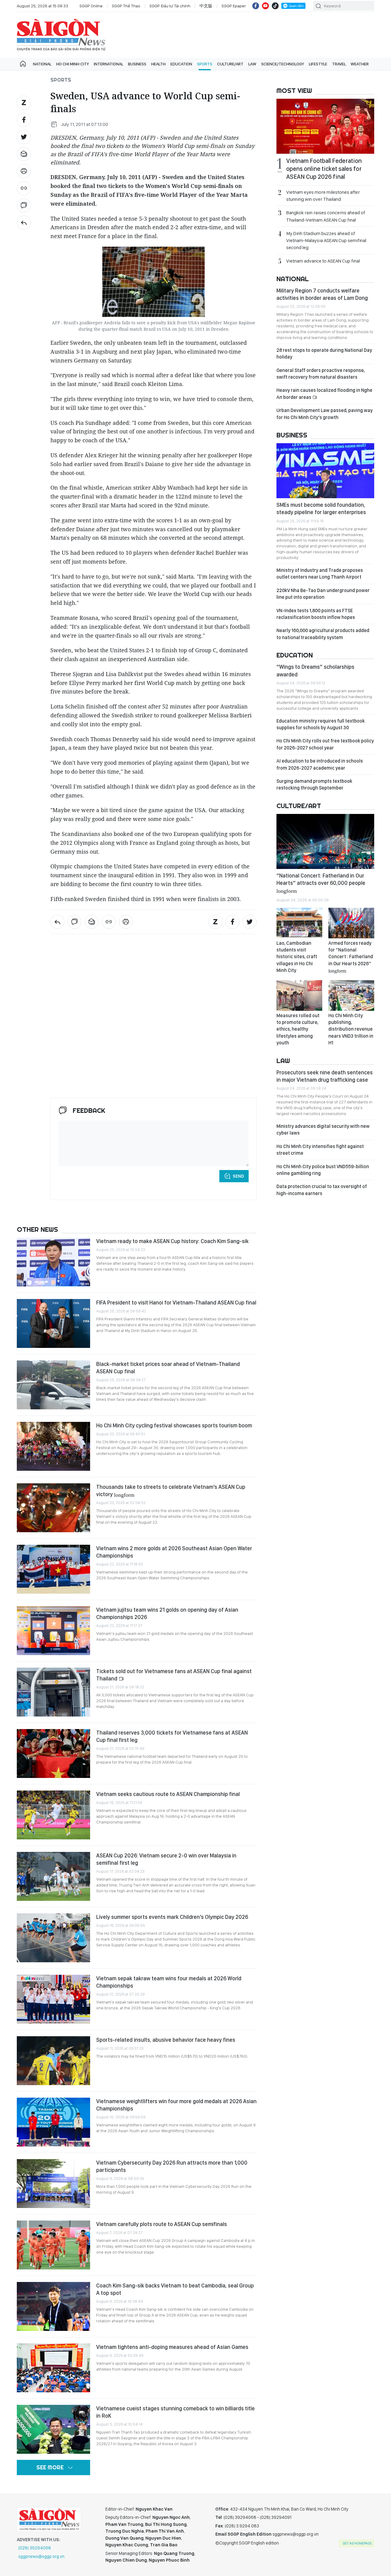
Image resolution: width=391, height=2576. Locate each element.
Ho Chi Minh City (73, 64)
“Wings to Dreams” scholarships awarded (315, 670)
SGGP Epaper (234, 6)
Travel (339, 64)
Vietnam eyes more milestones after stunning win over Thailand (323, 196)
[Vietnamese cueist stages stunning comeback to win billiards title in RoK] (53, 2429)
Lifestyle (318, 64)
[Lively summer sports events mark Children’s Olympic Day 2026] (53, 1938)
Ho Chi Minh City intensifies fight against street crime (320, 1150)
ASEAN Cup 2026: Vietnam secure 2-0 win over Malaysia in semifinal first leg (166, 1859)
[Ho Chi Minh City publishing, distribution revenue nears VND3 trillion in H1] (351, 995)
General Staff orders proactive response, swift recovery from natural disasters (321, 374)
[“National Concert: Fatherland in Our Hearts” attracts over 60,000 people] (325, 841)
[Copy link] (24, 188)
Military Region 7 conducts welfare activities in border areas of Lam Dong (322, 294)
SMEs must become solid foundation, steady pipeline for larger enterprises (321, 508)
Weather (360, 64)
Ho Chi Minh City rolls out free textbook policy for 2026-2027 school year (325, 744)
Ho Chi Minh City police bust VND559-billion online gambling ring (323, 1170)
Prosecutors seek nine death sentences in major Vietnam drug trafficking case (325, 1076)
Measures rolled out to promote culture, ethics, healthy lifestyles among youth (298, 1029)
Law (252, 64)
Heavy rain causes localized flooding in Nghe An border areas (324, 394)
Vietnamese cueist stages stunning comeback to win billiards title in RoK (175, 2412)
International (108, 64)
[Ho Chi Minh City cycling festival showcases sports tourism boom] (53, 1446)
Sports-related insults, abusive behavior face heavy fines (166, 2040)
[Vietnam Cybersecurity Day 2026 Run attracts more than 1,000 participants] (53, 2184)
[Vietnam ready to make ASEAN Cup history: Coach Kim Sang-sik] (53, 1262)
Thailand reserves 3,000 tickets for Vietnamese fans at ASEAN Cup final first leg (172, 1736)
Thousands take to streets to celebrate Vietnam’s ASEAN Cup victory (171, 1490)
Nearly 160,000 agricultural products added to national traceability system (323, 634)
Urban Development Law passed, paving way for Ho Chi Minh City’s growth (325, 414)
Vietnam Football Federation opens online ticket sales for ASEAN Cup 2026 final (324, 169)
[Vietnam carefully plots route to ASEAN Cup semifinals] (53, 2245)
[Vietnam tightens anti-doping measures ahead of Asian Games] (53, 2368)
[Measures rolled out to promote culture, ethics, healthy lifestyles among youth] (299, 995)
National (42, 64)
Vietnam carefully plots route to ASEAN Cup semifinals (162, 2224)
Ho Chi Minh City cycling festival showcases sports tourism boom (174, 1425)
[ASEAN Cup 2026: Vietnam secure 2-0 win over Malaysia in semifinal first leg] (53, 1876)
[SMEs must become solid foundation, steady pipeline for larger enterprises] (325, 471)
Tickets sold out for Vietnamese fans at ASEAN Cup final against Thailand (174, 1675)
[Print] (24, 171)
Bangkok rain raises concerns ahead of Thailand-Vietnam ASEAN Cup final (326, 216)
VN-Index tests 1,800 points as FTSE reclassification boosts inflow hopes (316, 614)
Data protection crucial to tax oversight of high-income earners (322, 1190)
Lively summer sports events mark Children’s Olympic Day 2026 (172, 1917)
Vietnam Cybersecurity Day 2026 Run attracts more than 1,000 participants (172, 2166)
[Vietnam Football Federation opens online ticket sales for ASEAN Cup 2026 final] (325, 126)
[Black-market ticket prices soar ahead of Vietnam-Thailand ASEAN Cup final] (53, 1385)
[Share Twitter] (24, 137)
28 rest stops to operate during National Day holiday (324, 353)
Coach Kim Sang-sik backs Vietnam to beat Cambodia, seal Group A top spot (175, 2289)
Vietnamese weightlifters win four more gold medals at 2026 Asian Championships (176, 2105)
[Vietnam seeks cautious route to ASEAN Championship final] (53, 1815)
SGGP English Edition (61, 35)
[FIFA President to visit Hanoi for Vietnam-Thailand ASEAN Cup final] (53, 1323)
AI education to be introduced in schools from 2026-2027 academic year (320, 764)
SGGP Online (91, 6)
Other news (37, 1229)
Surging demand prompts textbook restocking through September (314, 784)
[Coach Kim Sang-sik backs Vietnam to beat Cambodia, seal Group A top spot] (53, 2306)
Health (158, 64)
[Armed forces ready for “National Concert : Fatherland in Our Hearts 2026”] (351, 923)
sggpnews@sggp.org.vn (41, 2556)
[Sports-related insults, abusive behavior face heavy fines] (53, 2061)
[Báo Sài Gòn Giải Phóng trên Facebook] (256, 6)
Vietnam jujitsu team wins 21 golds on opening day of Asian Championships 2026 (167, 1613)
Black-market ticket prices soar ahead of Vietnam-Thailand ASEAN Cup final (168, 1368)
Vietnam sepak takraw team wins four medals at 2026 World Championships (169, 1982)
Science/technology (283, 64)
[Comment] (24, 205)
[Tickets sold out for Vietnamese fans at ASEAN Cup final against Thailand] (53, 1692)
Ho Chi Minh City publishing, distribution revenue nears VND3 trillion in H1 (351, 1029)
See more (50, 2467)
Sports (205, 64)
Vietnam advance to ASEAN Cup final (323, 261)
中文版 (206, 6)
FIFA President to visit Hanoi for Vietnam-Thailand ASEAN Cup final (176, 1303)
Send (238, 1176)
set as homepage (357, 2543)
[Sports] (24, 223)
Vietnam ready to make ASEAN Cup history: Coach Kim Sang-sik (172, 1241)
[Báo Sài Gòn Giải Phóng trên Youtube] (265, 6)
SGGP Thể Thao (126, 6)
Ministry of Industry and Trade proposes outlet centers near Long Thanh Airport (320, 574)
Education (181, 64)
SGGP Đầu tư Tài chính (170, 6)
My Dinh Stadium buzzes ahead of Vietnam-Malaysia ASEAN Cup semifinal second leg (326, 240)
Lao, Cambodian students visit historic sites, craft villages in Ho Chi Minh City (297, 957)
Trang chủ (23, 64)
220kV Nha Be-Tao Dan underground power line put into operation (323, 594)
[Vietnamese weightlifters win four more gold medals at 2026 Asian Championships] (53, 2122)
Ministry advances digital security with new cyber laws (323, 1130)
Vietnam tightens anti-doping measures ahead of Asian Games (172, 2347)
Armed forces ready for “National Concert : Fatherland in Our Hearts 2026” (351, 957)
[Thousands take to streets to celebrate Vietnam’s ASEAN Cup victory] (53, 1508)
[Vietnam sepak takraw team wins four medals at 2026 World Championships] (53, 1999)
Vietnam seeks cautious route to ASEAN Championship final (168, 1794)
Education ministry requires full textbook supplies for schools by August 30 (321, 724)
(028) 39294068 (35, 2548)
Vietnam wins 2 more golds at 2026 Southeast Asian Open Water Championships (174, 1552)
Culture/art (230, 64)
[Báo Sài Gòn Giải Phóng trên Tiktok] (275, 6)
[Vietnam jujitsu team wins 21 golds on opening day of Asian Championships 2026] (53, 1631)
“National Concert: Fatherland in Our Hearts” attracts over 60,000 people (321, 883)
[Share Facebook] (24, 120)
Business (137, 64)
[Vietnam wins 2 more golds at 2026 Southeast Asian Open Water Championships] (53, 1569)
